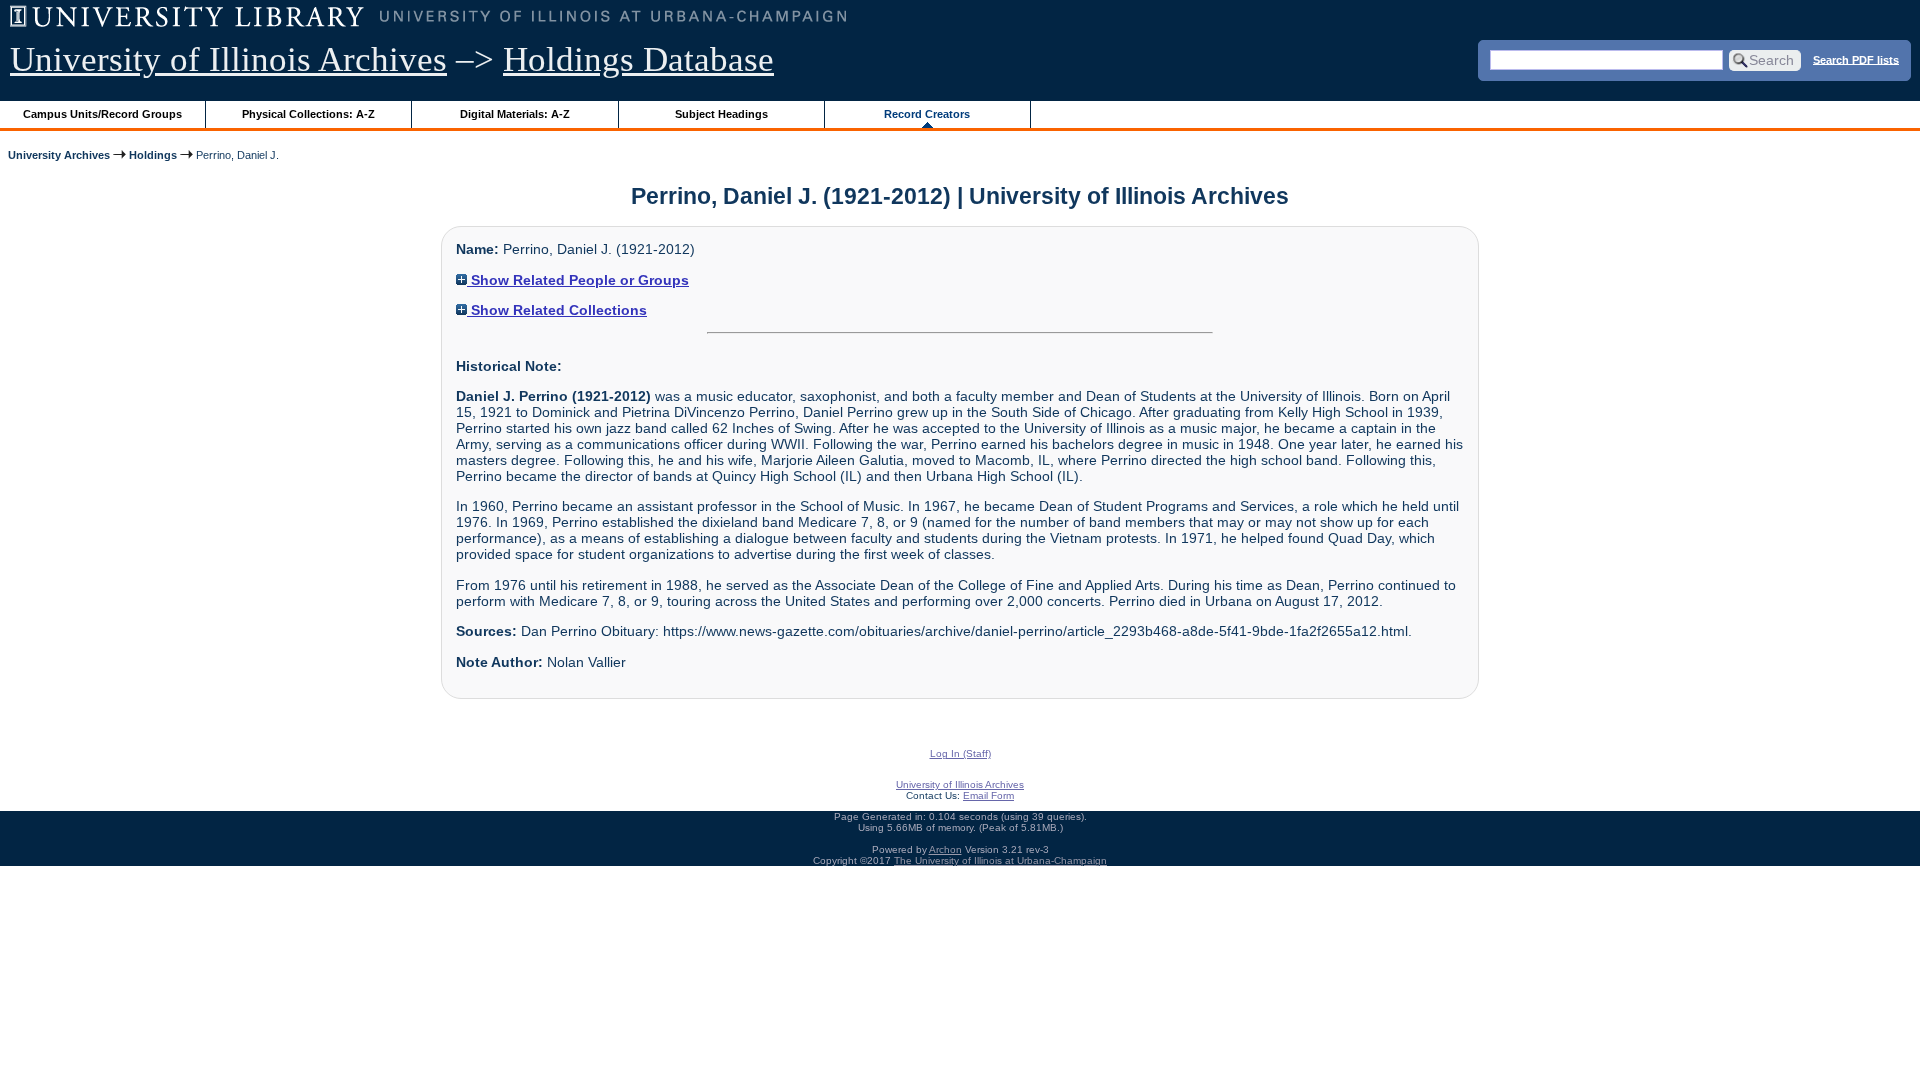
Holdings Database (638, 59)
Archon (945, 849)
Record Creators (927, 114)
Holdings (153, 155)
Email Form (988, 795)
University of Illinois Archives (228, 59)
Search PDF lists (1856, 59)
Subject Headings (721, 114)
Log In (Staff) (960, 753)
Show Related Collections (557, 310)
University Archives (59, 155)
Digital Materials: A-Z (515, 114)
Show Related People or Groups (578, 280)
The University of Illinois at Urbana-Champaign (1000, 860)
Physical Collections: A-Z (308, 114)
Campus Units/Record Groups (102, 114)
